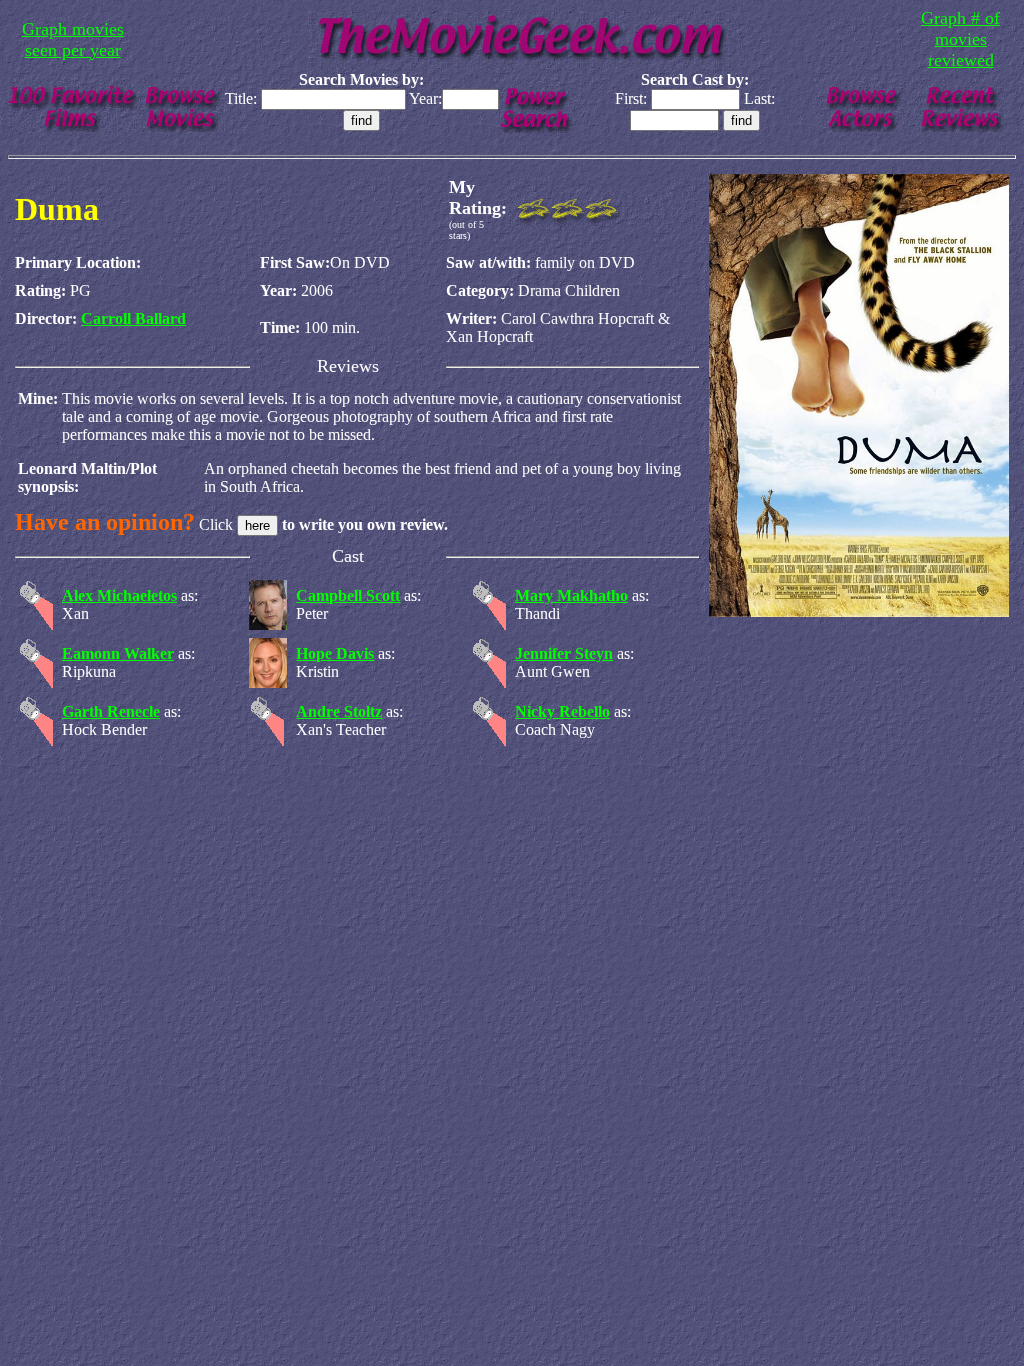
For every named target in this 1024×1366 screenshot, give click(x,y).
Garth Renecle (111, 711)
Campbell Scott (348, 595)
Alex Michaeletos (119, 595)
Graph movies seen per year (73, 39)
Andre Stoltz (339, 711)
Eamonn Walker (118, 653)
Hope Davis (335, 653)
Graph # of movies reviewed (960, 39)
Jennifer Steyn (564, 653)
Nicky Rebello (562, 711)
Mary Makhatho (571, 595)
